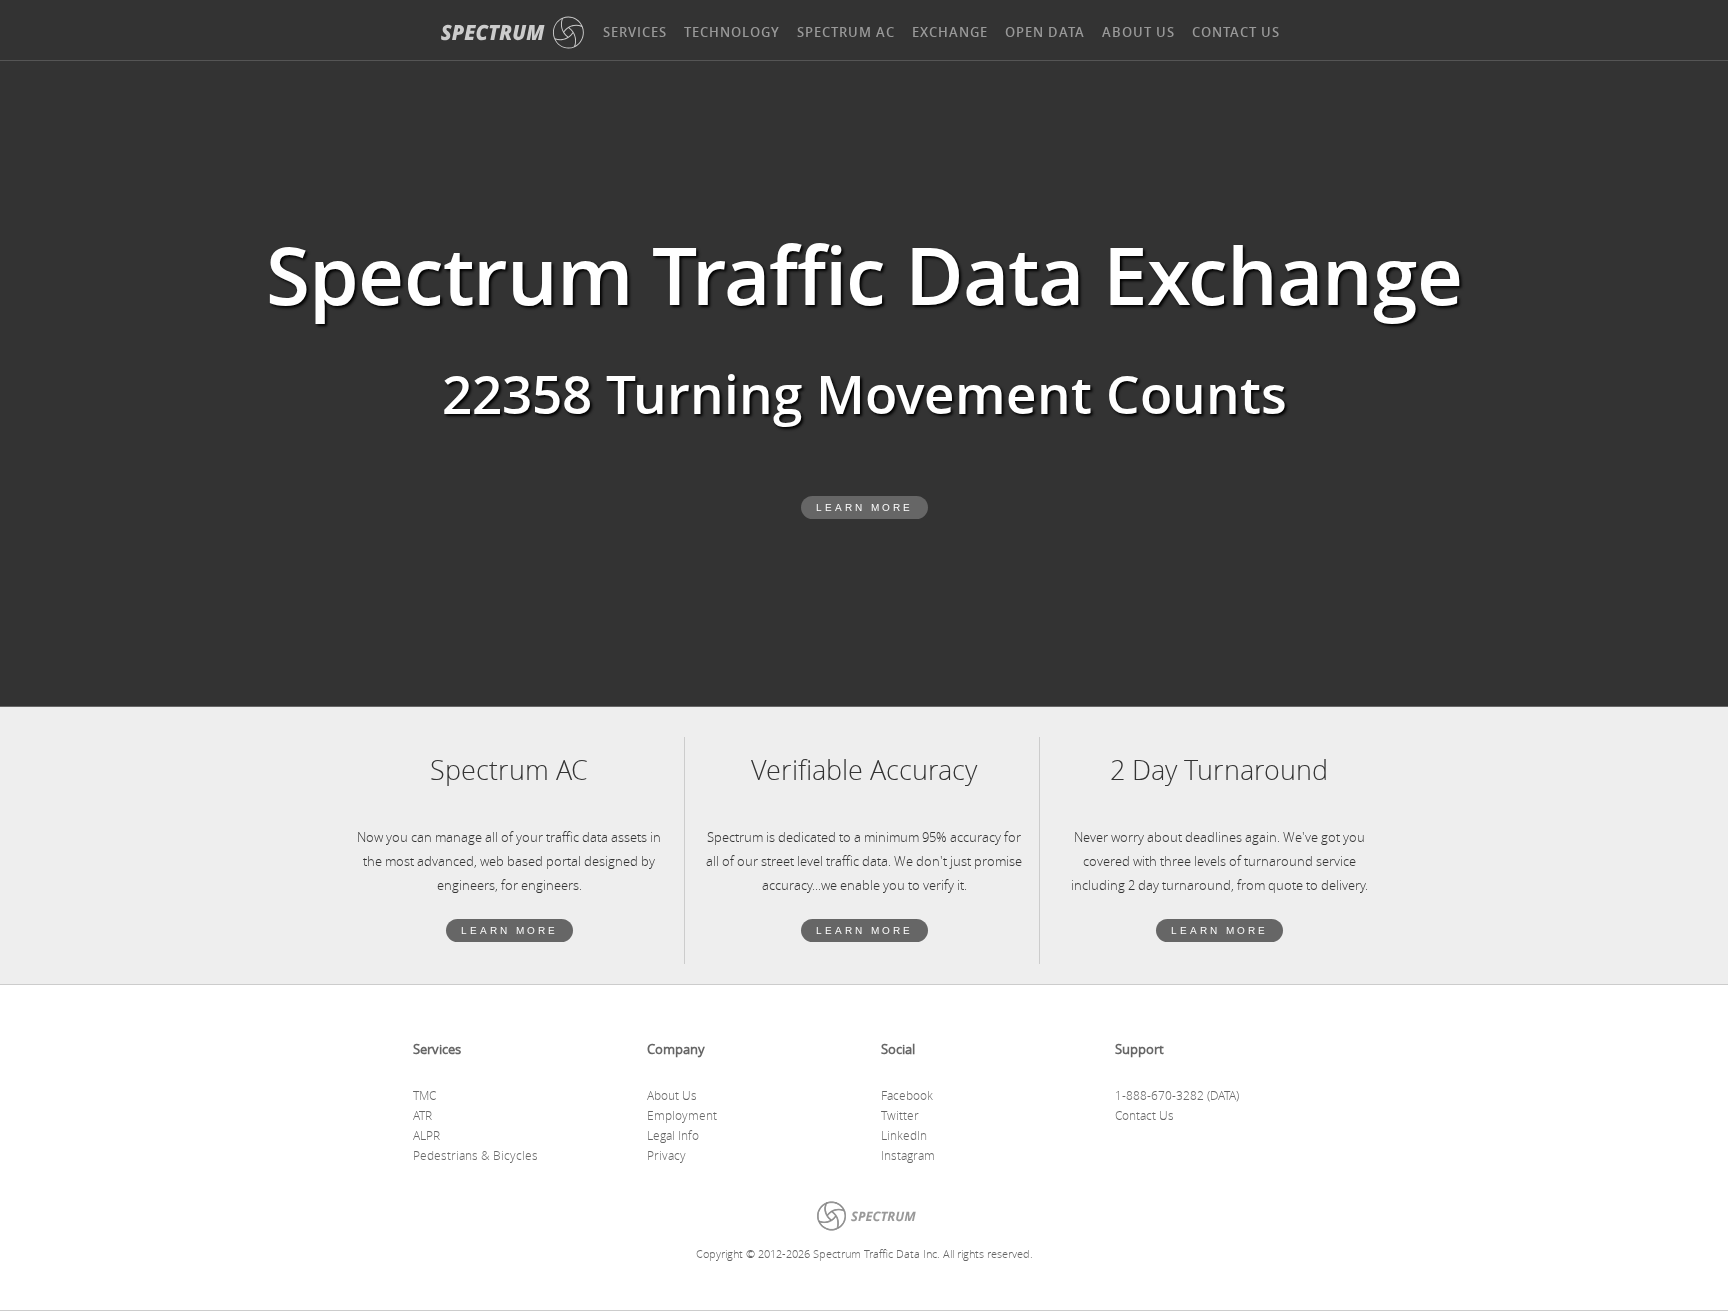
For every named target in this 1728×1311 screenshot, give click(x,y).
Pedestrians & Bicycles (475, 1155)
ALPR (426, 1135)
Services (635, 32)
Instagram (908, 1155)
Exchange (950, 32)
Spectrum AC (846, 32)
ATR (422, 1115)
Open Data (1045, 32)
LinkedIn (904, 1135)
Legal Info (673, 1135)
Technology (732, 32)
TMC (424, 1095)
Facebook (907, 1095)
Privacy (666, 1155)
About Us (1138, 32)
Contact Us (1236, 32)
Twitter (900, 1115)
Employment (682, 1115)
